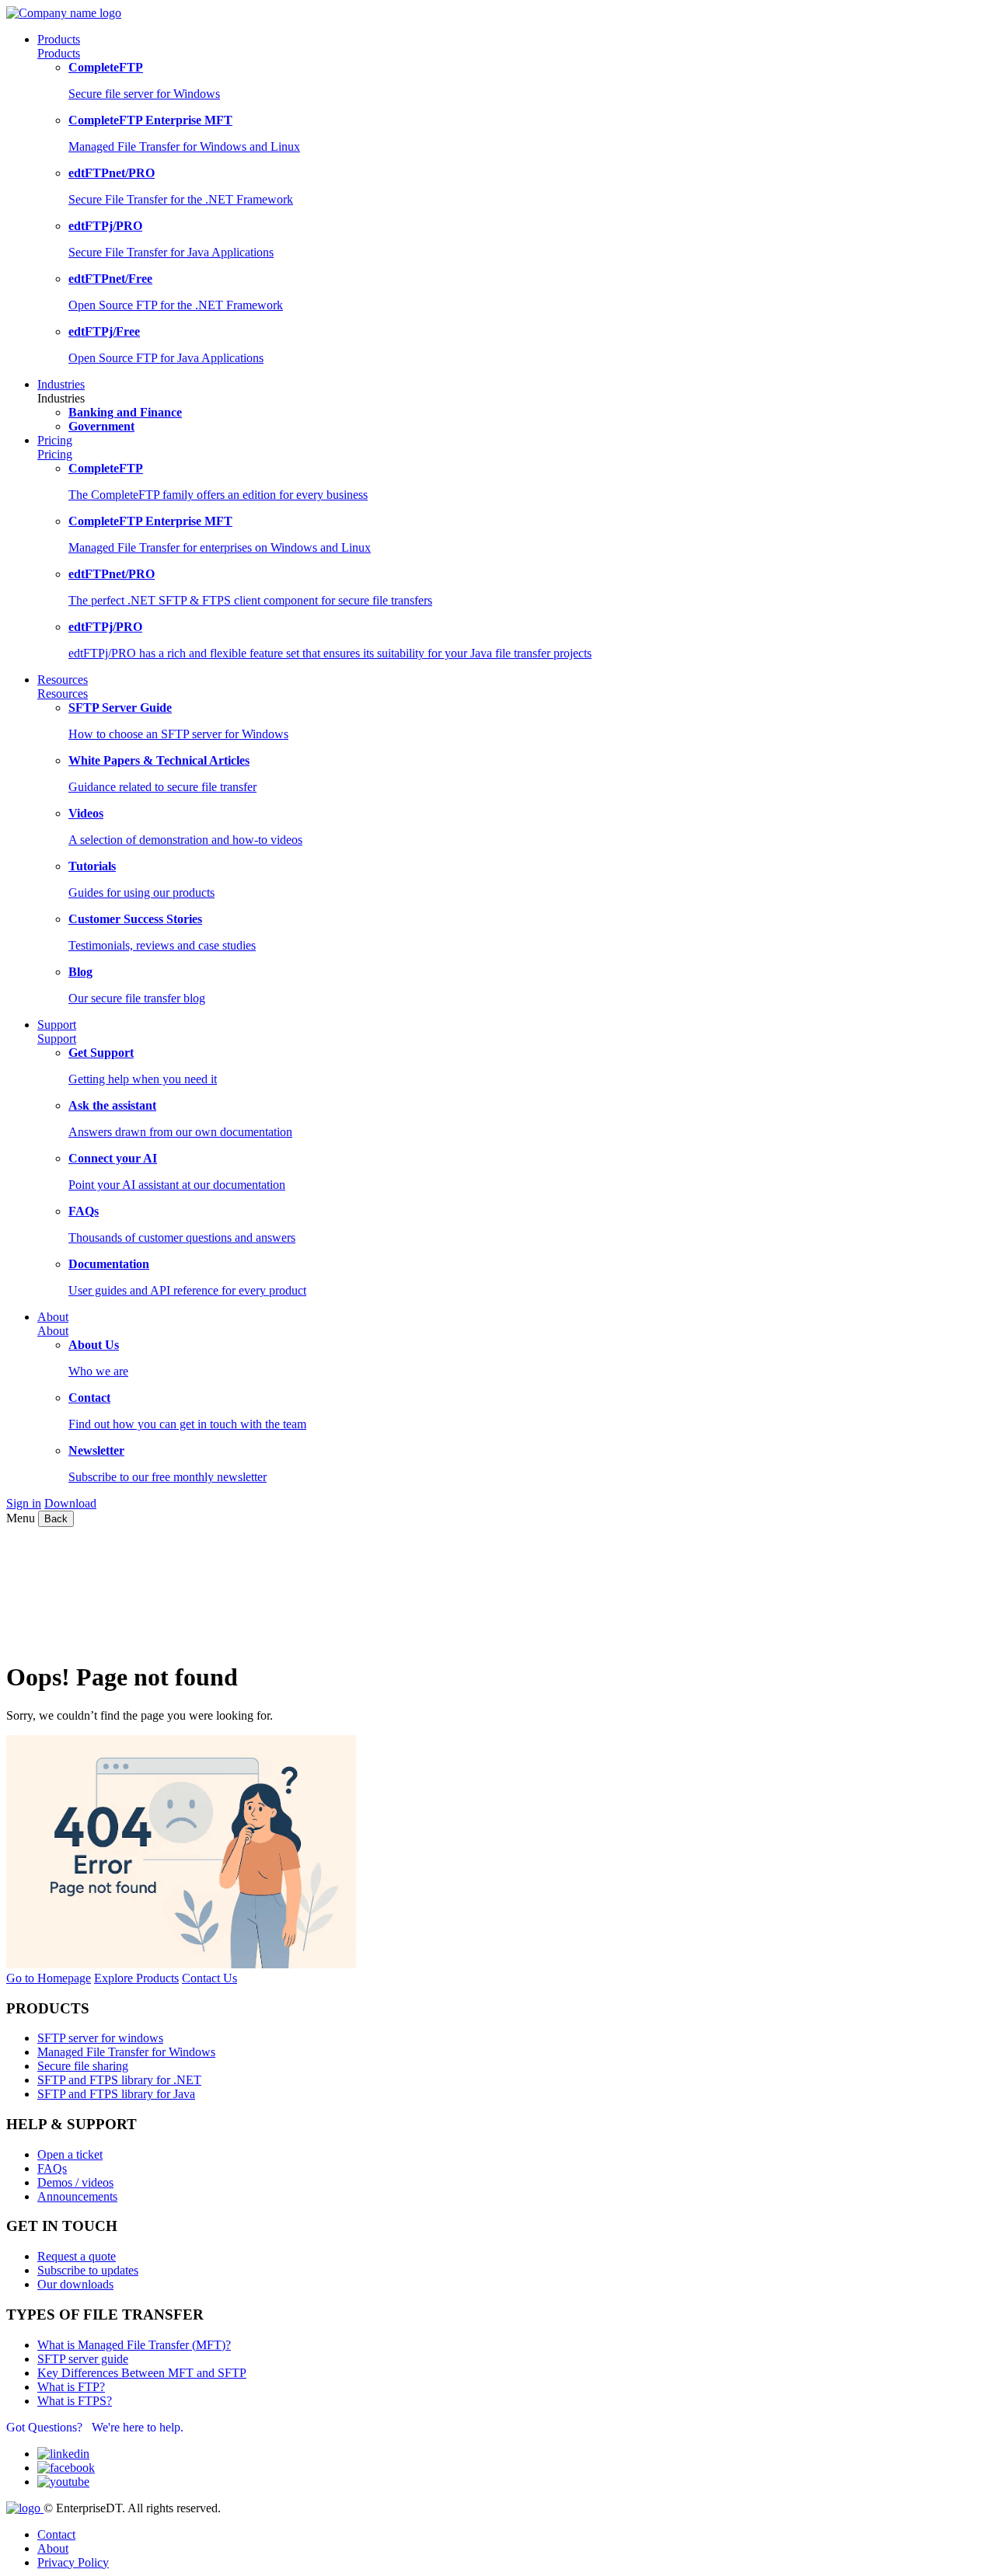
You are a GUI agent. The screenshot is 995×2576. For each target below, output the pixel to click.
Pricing (55, 454)
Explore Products (136, 1978)
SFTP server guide (83, 2359)
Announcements (77, 2196)
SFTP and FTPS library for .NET (119, 2080)
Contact (56, 2534)
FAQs (52, 2168)
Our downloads (75, 2284)
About (53, 1331)
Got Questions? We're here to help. (95, 2427)
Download (70, 1503)
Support (57, 1039)
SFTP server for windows (100, 2038)
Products (59, 53)
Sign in (24, 1503)
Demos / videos (75, 2182)
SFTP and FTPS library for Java (116, 2094)
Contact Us (209, 1978)
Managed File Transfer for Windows (126, 2052)
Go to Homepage (49, 1978)
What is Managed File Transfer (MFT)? (134, 2345)
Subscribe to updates (88, 2270)
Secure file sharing (83, 2066)
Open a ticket (70, 2154)
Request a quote (77, 2256)
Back (56, 1519)
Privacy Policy (73, 2562)
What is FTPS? (75, 2401)
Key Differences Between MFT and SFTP (142, 2373)
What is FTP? (71, 2387)
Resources (63, 694)
